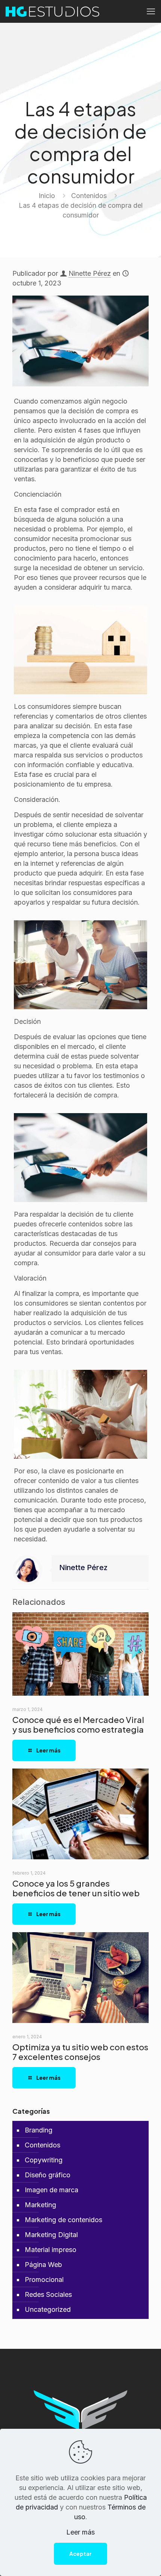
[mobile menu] (151, 11)
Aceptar (80, 2554)
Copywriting (44, 2160)
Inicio (47, 196)
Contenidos (89, 196)
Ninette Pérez (90, 273)
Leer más (80, 2532)
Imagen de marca (51, 2190)
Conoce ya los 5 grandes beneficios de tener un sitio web (76, 1888)
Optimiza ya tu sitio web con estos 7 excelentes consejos (80, 2052)
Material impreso (51, 2250)
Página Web (43, 2265)
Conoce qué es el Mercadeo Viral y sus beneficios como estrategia (78, 1724)
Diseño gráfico (48, 2175)
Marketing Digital (51, 2235)
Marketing (40, 2205)
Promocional (44, 2280)
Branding (39, 2130)
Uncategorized (48, 2309)
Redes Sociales (48, 2294)
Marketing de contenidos (63, 2220)
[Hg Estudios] (52, 11)
